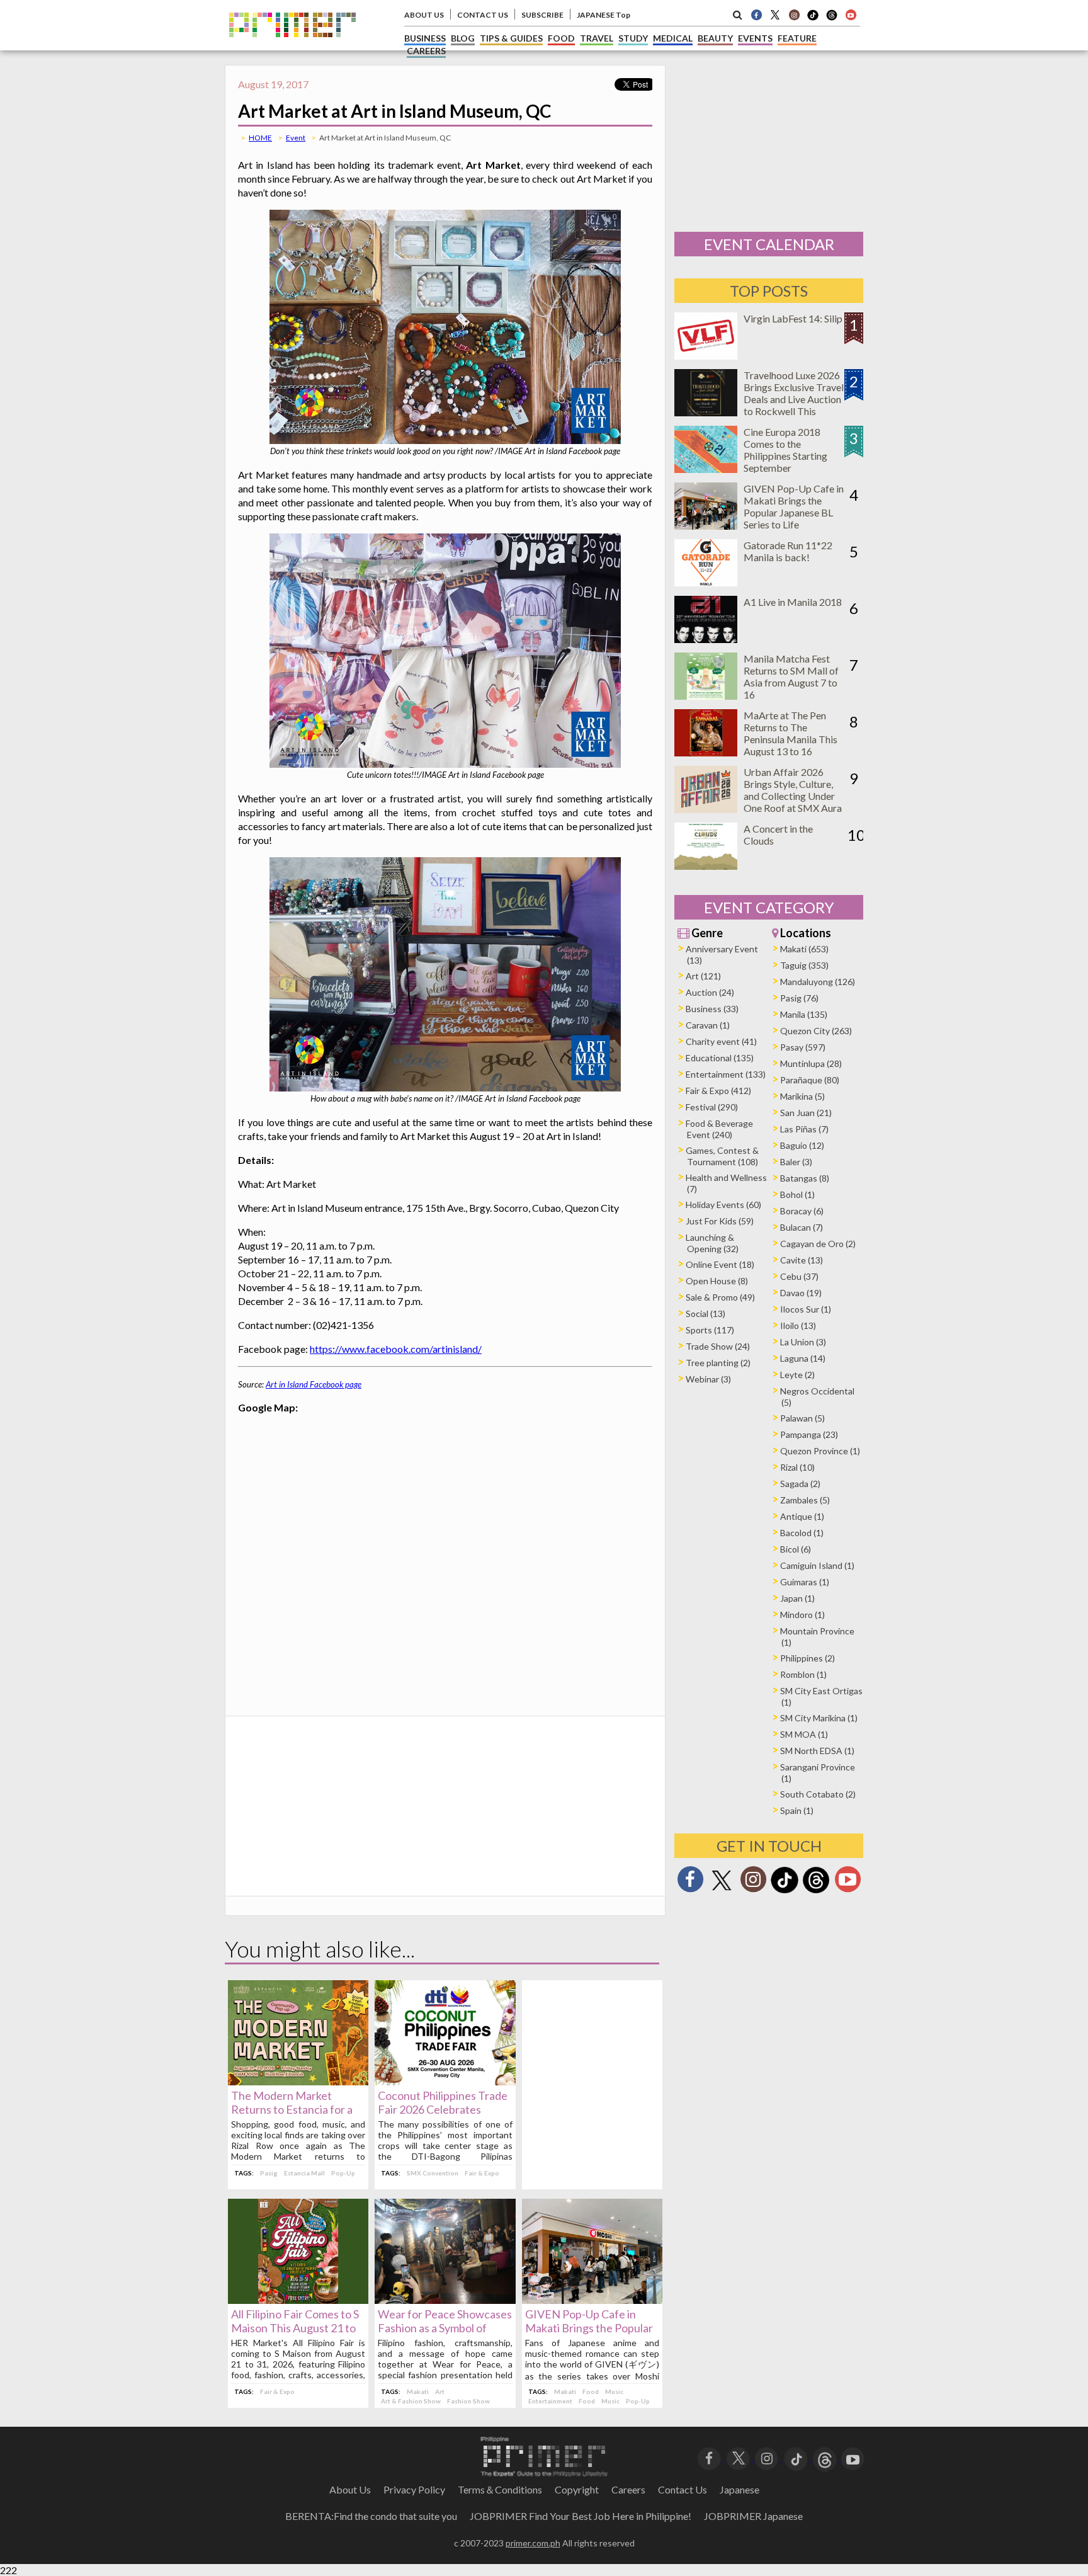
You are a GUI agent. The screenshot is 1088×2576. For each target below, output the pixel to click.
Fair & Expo (482, 2173)
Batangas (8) (805, 1178)
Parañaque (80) (810, 1080)
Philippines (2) (807, 1658)
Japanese (739, 2489)
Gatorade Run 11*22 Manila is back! (788, 551)
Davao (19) (801, 1293)
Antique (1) (802, 1516)
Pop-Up (343, 2173)
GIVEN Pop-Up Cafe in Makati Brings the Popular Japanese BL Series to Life (589, 2328)
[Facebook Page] (756, 14)
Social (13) (705, 1314)
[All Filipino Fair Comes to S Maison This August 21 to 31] (298, 2300)
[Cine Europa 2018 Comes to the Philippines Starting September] (706, 469)
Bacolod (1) (802, 1533)
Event (296, 138)
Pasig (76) (799, 998)
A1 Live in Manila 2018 (793, 602)
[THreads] (832, 19)
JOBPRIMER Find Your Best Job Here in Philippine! (581, 2516)
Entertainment (550, 2401)
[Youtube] (851, 14)
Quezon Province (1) (820, 1451)
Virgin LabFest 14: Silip (793, 318)
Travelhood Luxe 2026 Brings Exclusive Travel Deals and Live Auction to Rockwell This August (794, 399)
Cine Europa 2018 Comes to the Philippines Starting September (785, 450)
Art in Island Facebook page (314, 1384)
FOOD (561, 38)
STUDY (633, 38)
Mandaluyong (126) (818, 982)
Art (440, 2391)
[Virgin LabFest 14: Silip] (706, 356)
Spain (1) (797, 1810)
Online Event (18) (720, 1264)
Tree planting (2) (718, 1363)
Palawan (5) (802, 1418)
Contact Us (683, 2489)
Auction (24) (710, 992)
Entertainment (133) (726, 1074)
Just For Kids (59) (720, 1221)
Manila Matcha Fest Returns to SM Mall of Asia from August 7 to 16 (791, 676)
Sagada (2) (800, 1484)
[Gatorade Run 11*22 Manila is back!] (706, 582)
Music (614, 2391)
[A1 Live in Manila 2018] (706, 639)
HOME (260, 138)
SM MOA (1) (804, 1734)
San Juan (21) (806, 1113)
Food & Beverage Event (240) (719, 1129)
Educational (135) (720, 1058)
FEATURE (797, 38)
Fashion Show (468, 2401)
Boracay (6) (802, 1211)
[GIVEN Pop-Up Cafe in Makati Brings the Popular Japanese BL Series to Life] (592, 2300)
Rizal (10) (797, 1467)
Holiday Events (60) (723, 1205)
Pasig (269, 2173)
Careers (628, 2489)
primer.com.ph (533, 2543)
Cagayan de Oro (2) (818, 1244)
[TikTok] (813, 19)
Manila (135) (804, 1014)
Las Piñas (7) (804, 1129)
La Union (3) (803, 1342)
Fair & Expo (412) (718, 1091)
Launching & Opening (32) (712, 1243)
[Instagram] (794, 14)
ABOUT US (424, 15)
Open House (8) (717, 1281)
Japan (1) (797, 1598)
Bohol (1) (797, 1194)
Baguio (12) (802, 1145)
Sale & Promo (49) (720, 1297)
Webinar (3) (708, 1379)
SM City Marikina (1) (819, 1718)
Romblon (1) (803, 1674)
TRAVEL (597, 38)
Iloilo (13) (798, 1325)
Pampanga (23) (809, 1434)
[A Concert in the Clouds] (706, 866)
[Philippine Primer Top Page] (292, 46)
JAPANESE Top (603, 15)
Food (591, 2391)
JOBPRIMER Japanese (753, 2516)
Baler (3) (796, 1162)
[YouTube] (853, 2457)
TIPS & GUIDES (511, 38)
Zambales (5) (805, 1500)
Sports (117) (710, 1330)
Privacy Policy (414, 2489)
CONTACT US (483, 15)
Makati (418, 2391)
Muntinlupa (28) (811, 1063)
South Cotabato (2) (818, 1794)
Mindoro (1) (802, 1615)
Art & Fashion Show (411, 2401)
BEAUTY (715, 38)
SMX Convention (433, 2173)
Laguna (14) (803, 1358)
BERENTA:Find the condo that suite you (371, 2516)
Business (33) (712, 1009)
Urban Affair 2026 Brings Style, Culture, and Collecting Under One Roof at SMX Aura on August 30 (793, 796)
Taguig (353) (804, 965)
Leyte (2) (797, 1375)
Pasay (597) (803, 1047)
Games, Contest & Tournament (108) (722, 1156)
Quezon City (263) (816, 1031)
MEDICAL (673, 38)
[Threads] (816, 1892)
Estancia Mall (304, 2173)
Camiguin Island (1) (817, 1565)
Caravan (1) (708, 1025)
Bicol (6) (796, 1549)
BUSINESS (425, 38)
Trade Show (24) (718, 1346)
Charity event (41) (721, 1041)
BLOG (463, 38)
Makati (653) (804, 949)
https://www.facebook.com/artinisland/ (396, 1349)
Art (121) (703, 976)
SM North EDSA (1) (817, 1751)
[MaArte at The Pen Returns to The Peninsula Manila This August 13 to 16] (706, 752)
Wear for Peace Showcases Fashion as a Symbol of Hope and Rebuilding (445, 2328)
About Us (350, 2489)
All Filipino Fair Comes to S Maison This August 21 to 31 (295, 2328)
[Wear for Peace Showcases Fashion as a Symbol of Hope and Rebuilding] (445, 2300)
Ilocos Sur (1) (806, 1309)
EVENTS (755, 38)
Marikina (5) (802, 1096)
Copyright (577, 2489)
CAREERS (426, 51)
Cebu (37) (799, 1276)
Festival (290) (712, 1107)
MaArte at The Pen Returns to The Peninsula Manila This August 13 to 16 (790, 733)
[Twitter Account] (775, 14)
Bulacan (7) (802, 1227)
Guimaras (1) (805, 1582)
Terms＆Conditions (500, 2489)
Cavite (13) (802, 1260)
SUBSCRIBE (542, 15)
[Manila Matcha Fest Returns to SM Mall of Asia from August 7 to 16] (706, 696)
